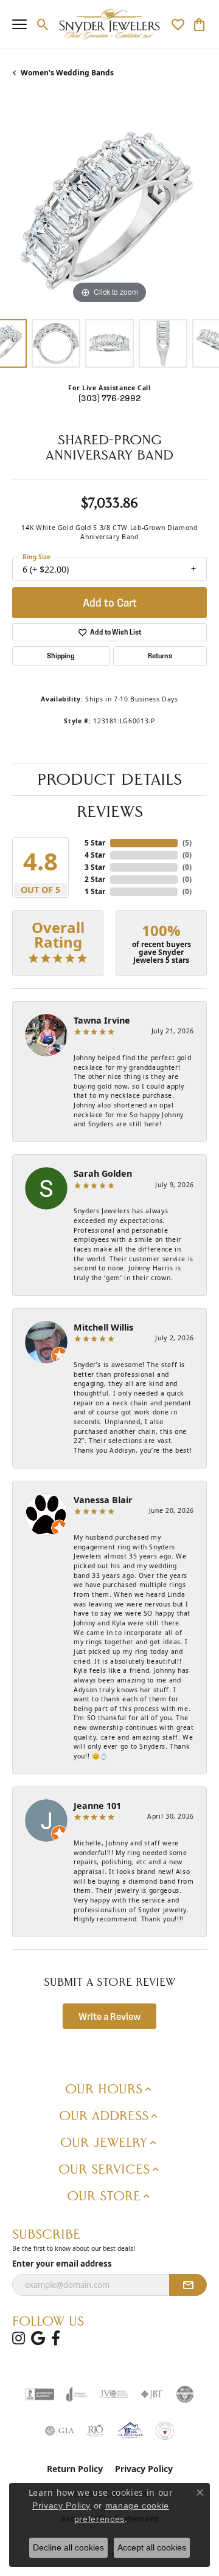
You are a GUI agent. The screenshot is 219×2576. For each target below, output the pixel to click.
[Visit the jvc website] (114, 2394)
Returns (160, 656)
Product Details (109, 779)
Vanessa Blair (103, 1500)
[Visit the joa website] (77, 2394)
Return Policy (75, 2469)
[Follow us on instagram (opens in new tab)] (19, 2338)
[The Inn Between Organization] (130, 2431)
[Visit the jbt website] (152, 2394)
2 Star (95, 879)
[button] (43, 24)
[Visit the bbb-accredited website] (40, 2394)
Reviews (110, 811)
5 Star (95, 843)
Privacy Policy (144, 2469)
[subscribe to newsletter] (188, 2285)
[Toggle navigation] (19, 24)
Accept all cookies (152, 2547)
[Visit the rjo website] (96, 2431)
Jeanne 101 (97, 1806)
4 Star (95, 855)
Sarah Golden (103, 1173)
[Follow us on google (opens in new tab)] (38, 2338)
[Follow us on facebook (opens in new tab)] (56, 2338)
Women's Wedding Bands (67, 73)
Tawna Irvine (102, 1020)
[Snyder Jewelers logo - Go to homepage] (110, 24)
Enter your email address (62, 2264)
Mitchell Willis (103, 1327)
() (187, 843)
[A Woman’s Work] (165, 2431)
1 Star (95, 891)
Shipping (61, 656)
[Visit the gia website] (60, 2431)
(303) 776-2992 (109, 398)
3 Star (95, 867)
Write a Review (110, 2016)
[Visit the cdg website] (185, 2394)
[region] (109, 210)
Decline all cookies (68, 2547)
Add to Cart (110, 603)
